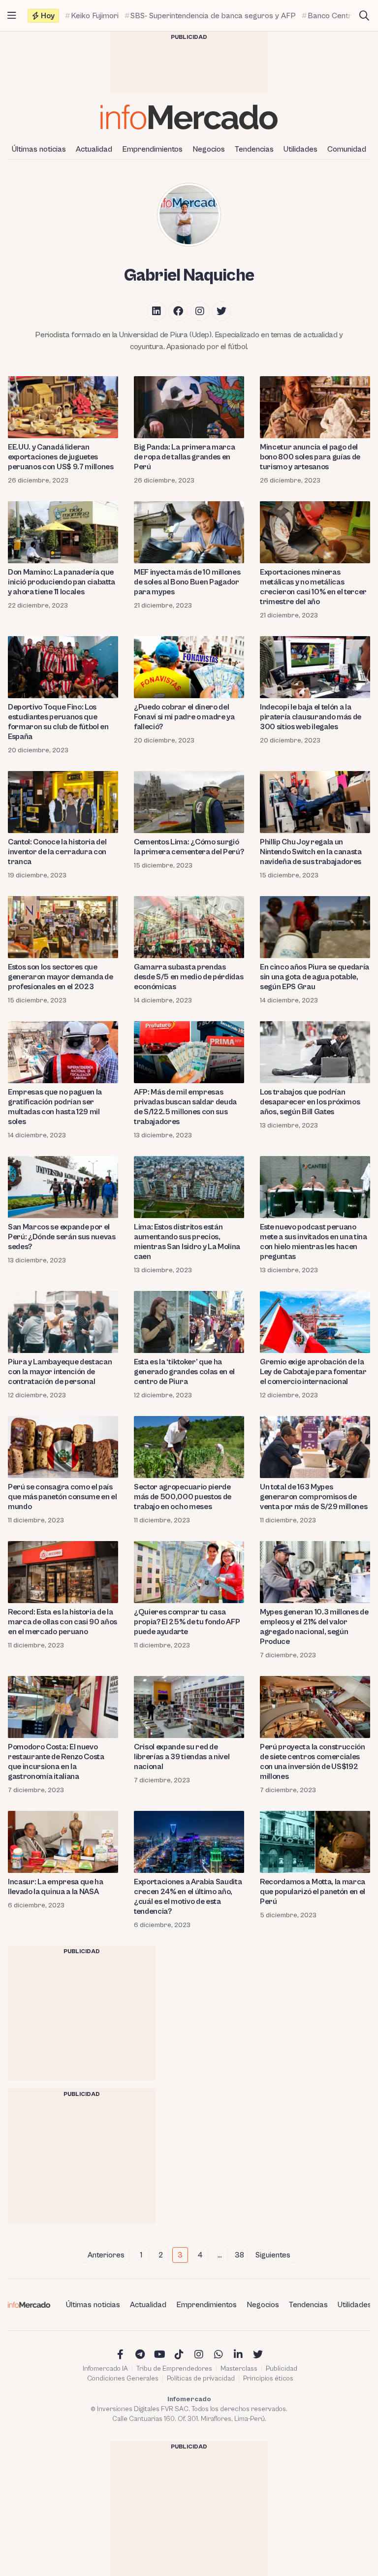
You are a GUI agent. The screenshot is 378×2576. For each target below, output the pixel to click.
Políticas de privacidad (201, 2379)
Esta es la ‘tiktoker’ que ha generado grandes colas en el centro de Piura (184, 1372)
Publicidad (282, 2369)
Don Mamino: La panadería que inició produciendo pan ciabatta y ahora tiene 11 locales (62, 582)
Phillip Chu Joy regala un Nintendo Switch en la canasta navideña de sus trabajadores (311, 852)
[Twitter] (221, 311)
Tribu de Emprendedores (174, 2369)
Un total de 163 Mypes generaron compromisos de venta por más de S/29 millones (314, 1497)
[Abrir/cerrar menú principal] (12, 16)
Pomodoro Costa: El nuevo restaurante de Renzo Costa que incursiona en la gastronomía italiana (56, 1762)
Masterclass (239, 2369)
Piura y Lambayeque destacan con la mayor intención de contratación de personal (60, 1372)
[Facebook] (178, 311)
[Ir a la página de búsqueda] (364, 16)
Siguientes (273, 2255)
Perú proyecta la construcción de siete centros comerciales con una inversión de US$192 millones (313, 1762)
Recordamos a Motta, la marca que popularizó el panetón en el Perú (313, 1892)
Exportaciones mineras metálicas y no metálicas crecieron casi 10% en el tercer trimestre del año (313, 587)
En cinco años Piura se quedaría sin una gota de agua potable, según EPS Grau (315, 977)
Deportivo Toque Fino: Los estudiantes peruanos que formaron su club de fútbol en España (58, 722)
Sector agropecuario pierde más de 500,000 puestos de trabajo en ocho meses (183, 1497)
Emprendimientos (152, 149)
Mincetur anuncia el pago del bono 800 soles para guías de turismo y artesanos (310, 457)
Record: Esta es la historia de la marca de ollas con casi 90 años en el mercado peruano (63, 1622)
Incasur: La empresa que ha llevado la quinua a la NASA (56, 1887)
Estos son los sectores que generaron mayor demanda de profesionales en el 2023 (61, 977)
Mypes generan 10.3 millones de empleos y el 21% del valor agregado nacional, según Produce (314, 1627)
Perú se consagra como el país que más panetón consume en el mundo (63, 1497)
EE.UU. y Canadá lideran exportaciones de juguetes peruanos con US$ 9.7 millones (61, 457)
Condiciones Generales (123, 2379)
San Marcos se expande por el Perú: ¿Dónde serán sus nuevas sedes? (62, 1237)
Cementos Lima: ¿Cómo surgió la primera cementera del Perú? (189, 847)
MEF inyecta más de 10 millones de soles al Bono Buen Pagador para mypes (187, 582)
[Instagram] (200, 311)
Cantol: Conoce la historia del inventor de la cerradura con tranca (57, 852)
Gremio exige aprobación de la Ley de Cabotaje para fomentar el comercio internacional (313, 1372)
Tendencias (254, 149)
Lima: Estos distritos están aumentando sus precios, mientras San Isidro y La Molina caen (187, 1242)
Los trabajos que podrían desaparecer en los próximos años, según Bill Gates (310, 1102)
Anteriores (106, 2255)
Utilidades (300, 149)
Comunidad (347, 149)
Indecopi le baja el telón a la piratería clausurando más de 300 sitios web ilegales (311, 717)
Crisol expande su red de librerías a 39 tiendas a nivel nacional (182, 1757)
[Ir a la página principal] (189, 117)
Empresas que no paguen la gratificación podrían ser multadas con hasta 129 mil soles (55, 1107)
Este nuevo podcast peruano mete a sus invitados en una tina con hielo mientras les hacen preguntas (314, 1242)
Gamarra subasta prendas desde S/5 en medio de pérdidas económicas (189, 977)
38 (239, 2255)
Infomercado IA (105, 2369)
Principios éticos (268, 2379)
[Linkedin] (157, 311)
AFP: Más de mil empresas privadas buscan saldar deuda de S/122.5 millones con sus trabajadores (185, 1107)
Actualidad (94, 149)
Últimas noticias (39, 149)
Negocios (209, 149)
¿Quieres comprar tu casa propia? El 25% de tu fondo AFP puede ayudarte (187, 1622)
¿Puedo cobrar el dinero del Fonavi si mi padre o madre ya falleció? (184, 717)
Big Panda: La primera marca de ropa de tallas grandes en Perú (184, 457)
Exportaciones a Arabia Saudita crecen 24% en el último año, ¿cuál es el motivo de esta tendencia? (188, 1897)
